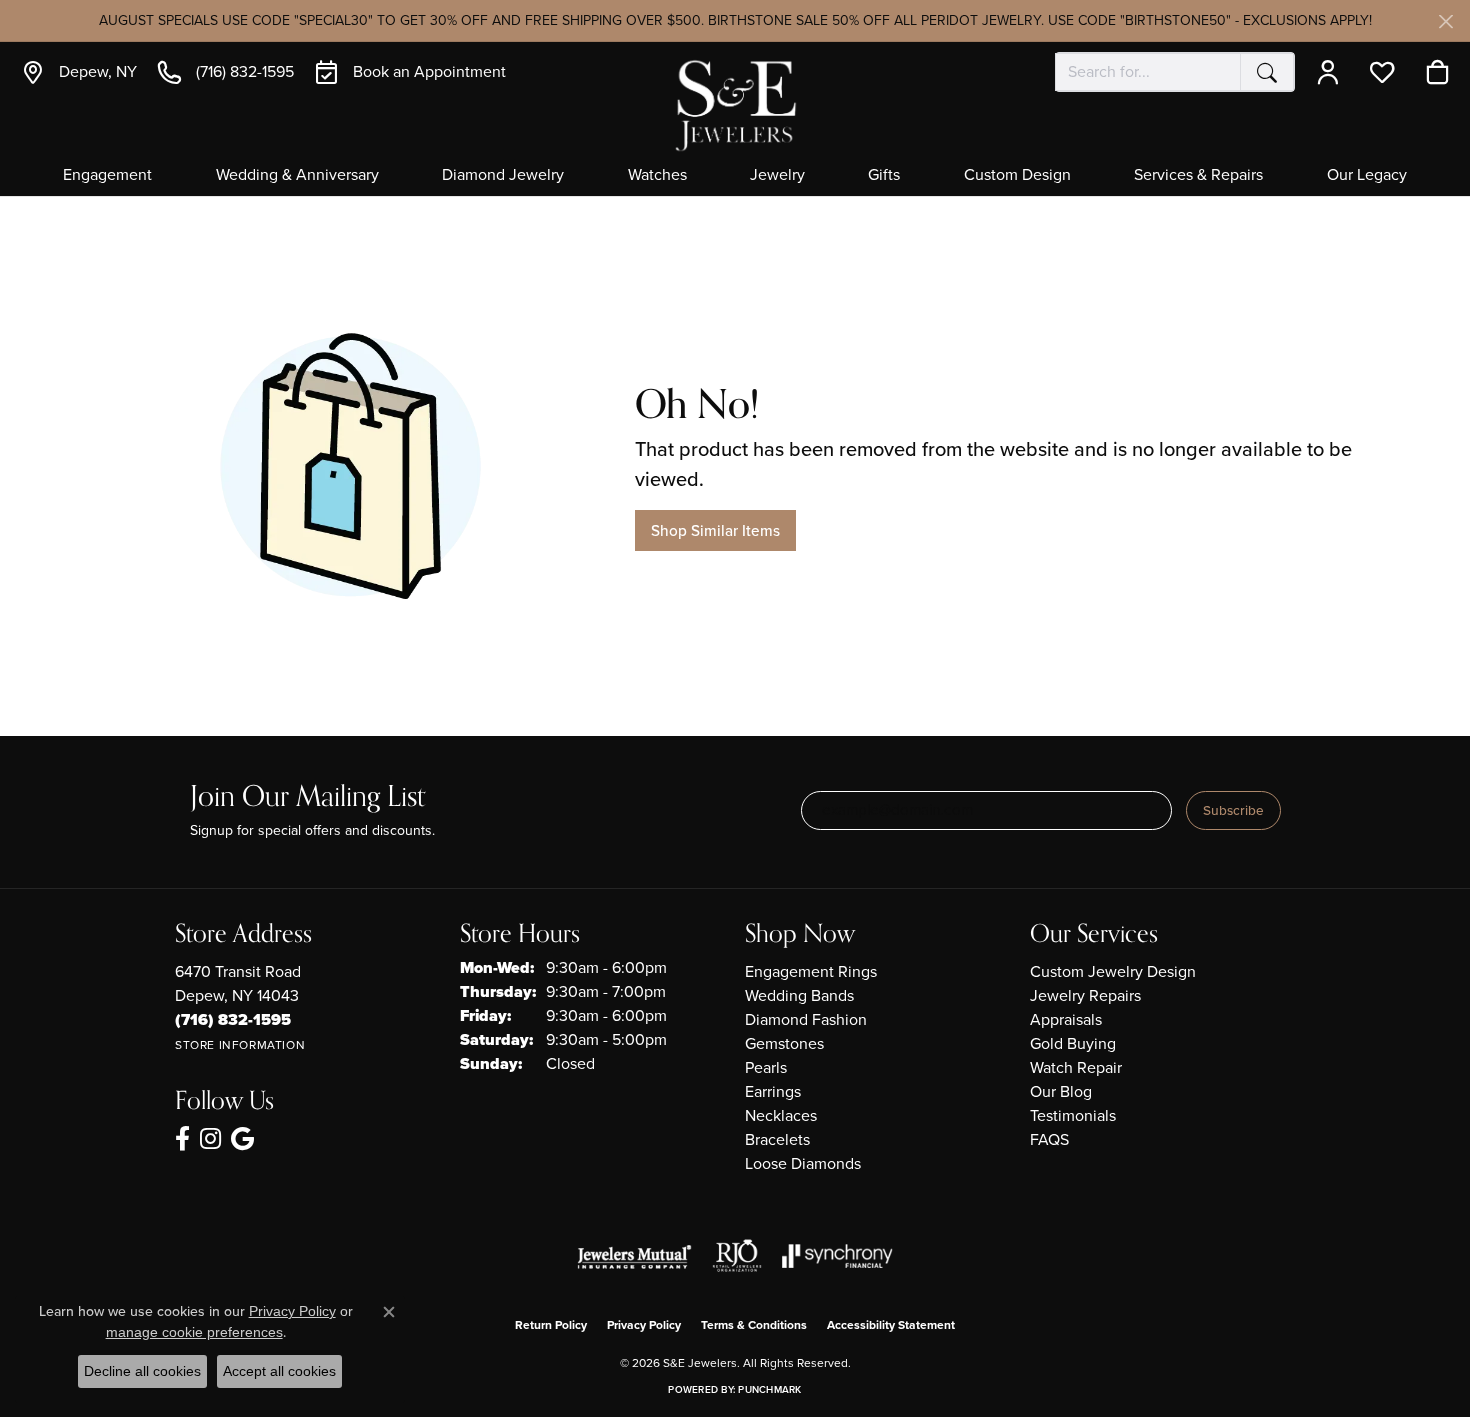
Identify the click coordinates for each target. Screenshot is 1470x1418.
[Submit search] (1267, 72)
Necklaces (781, 1115)
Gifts (884, 176)
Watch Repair (1076, 1067)
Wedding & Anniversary (297, 176)
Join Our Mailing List (307, 797)
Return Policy (551, 1325)
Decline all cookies (142, 1371)
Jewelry (777, 176)
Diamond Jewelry (503, 176)
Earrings (773, 1091)
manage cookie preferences (194, 1332)
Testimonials (1073, 1115)
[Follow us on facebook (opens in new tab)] (182, 1139)
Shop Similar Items (715, 530)
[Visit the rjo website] (737, 1256)
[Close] (1445, 21)
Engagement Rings (811, 971)
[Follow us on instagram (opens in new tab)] (210, 1139)
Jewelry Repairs (1085, 995)
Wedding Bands (799, 995)
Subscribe (1233, 810)
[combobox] (1148, 72)
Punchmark (769, 1389)
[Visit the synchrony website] (837, 1256)
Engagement (107, 176)
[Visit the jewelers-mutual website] (634, 1256)
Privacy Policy (644, 1325)
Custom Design (1017, 176)
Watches (657, 176)
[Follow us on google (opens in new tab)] (242, 1139)
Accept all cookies (279, 1371)
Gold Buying (1073, 1043)
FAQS (1049, 1139)
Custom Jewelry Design (1113, 971)
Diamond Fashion (806, 1019)
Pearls (766, 1067)
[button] (1332, 72)
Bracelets (777, 1139)
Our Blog (1061, 1091)
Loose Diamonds (803, 1163)
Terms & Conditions (754, 1325)
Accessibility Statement (891, 1325)
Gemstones (784, 1043)
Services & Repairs (1198, 176)
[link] (78, 72)
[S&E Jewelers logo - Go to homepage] (735, 103)
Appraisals (1066, 1019)
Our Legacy (1367, 176)
